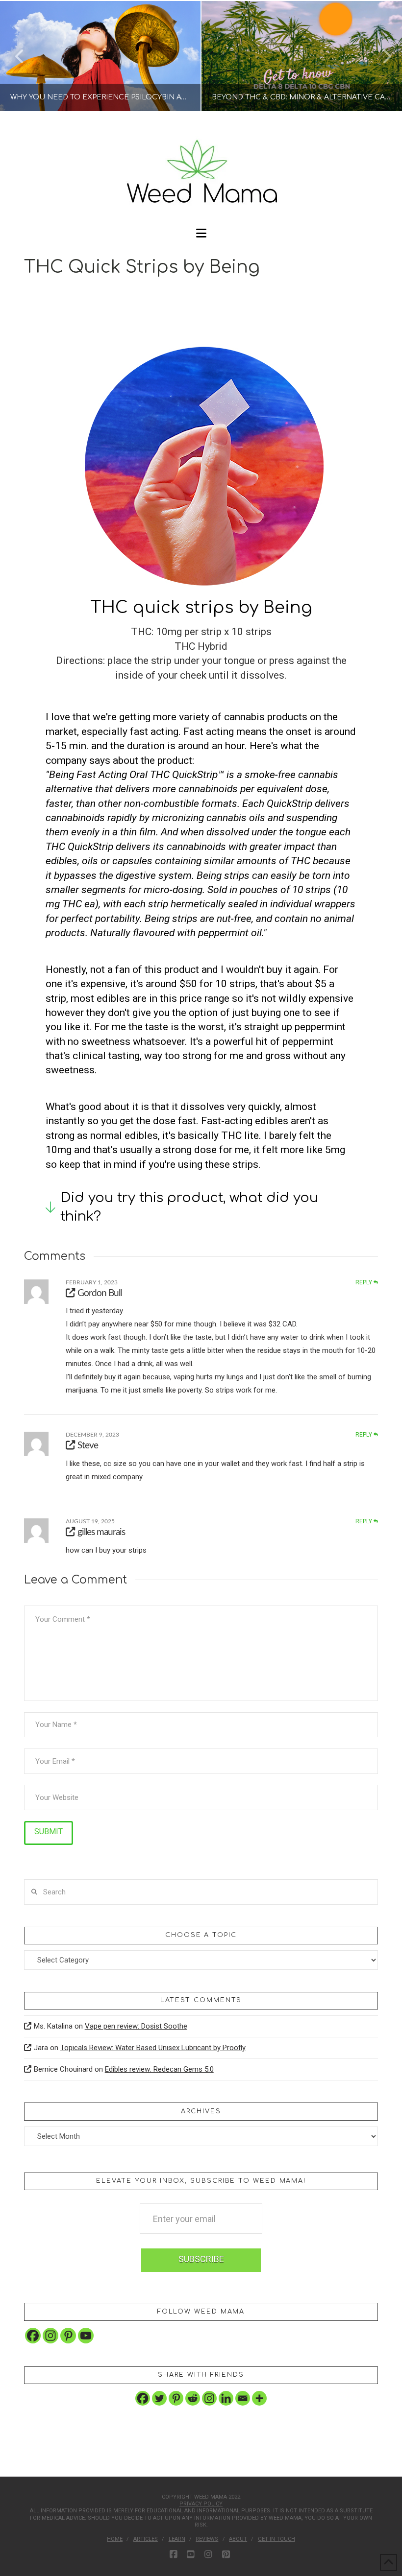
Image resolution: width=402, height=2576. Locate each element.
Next (381, 56)
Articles (146, 2539)
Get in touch (276, 2539)
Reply (364, 1282)
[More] (259, 2398)
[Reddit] (193, 2398)
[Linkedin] (226, 2398)
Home (115, 2539)
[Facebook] (33, 2336)
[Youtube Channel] (86, 2336)
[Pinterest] (68, 2336)
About (238, 2539)
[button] (201, 233)
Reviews (207, 2539)
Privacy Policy (201, 2504)
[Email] (243, 2398)
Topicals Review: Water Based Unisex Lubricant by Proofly (153, 2048)
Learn (177, 2539)
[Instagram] (50, 2336)
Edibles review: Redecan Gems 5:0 (159, 2069)
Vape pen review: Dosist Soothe (136, 2026)
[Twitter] (159, 2398)
